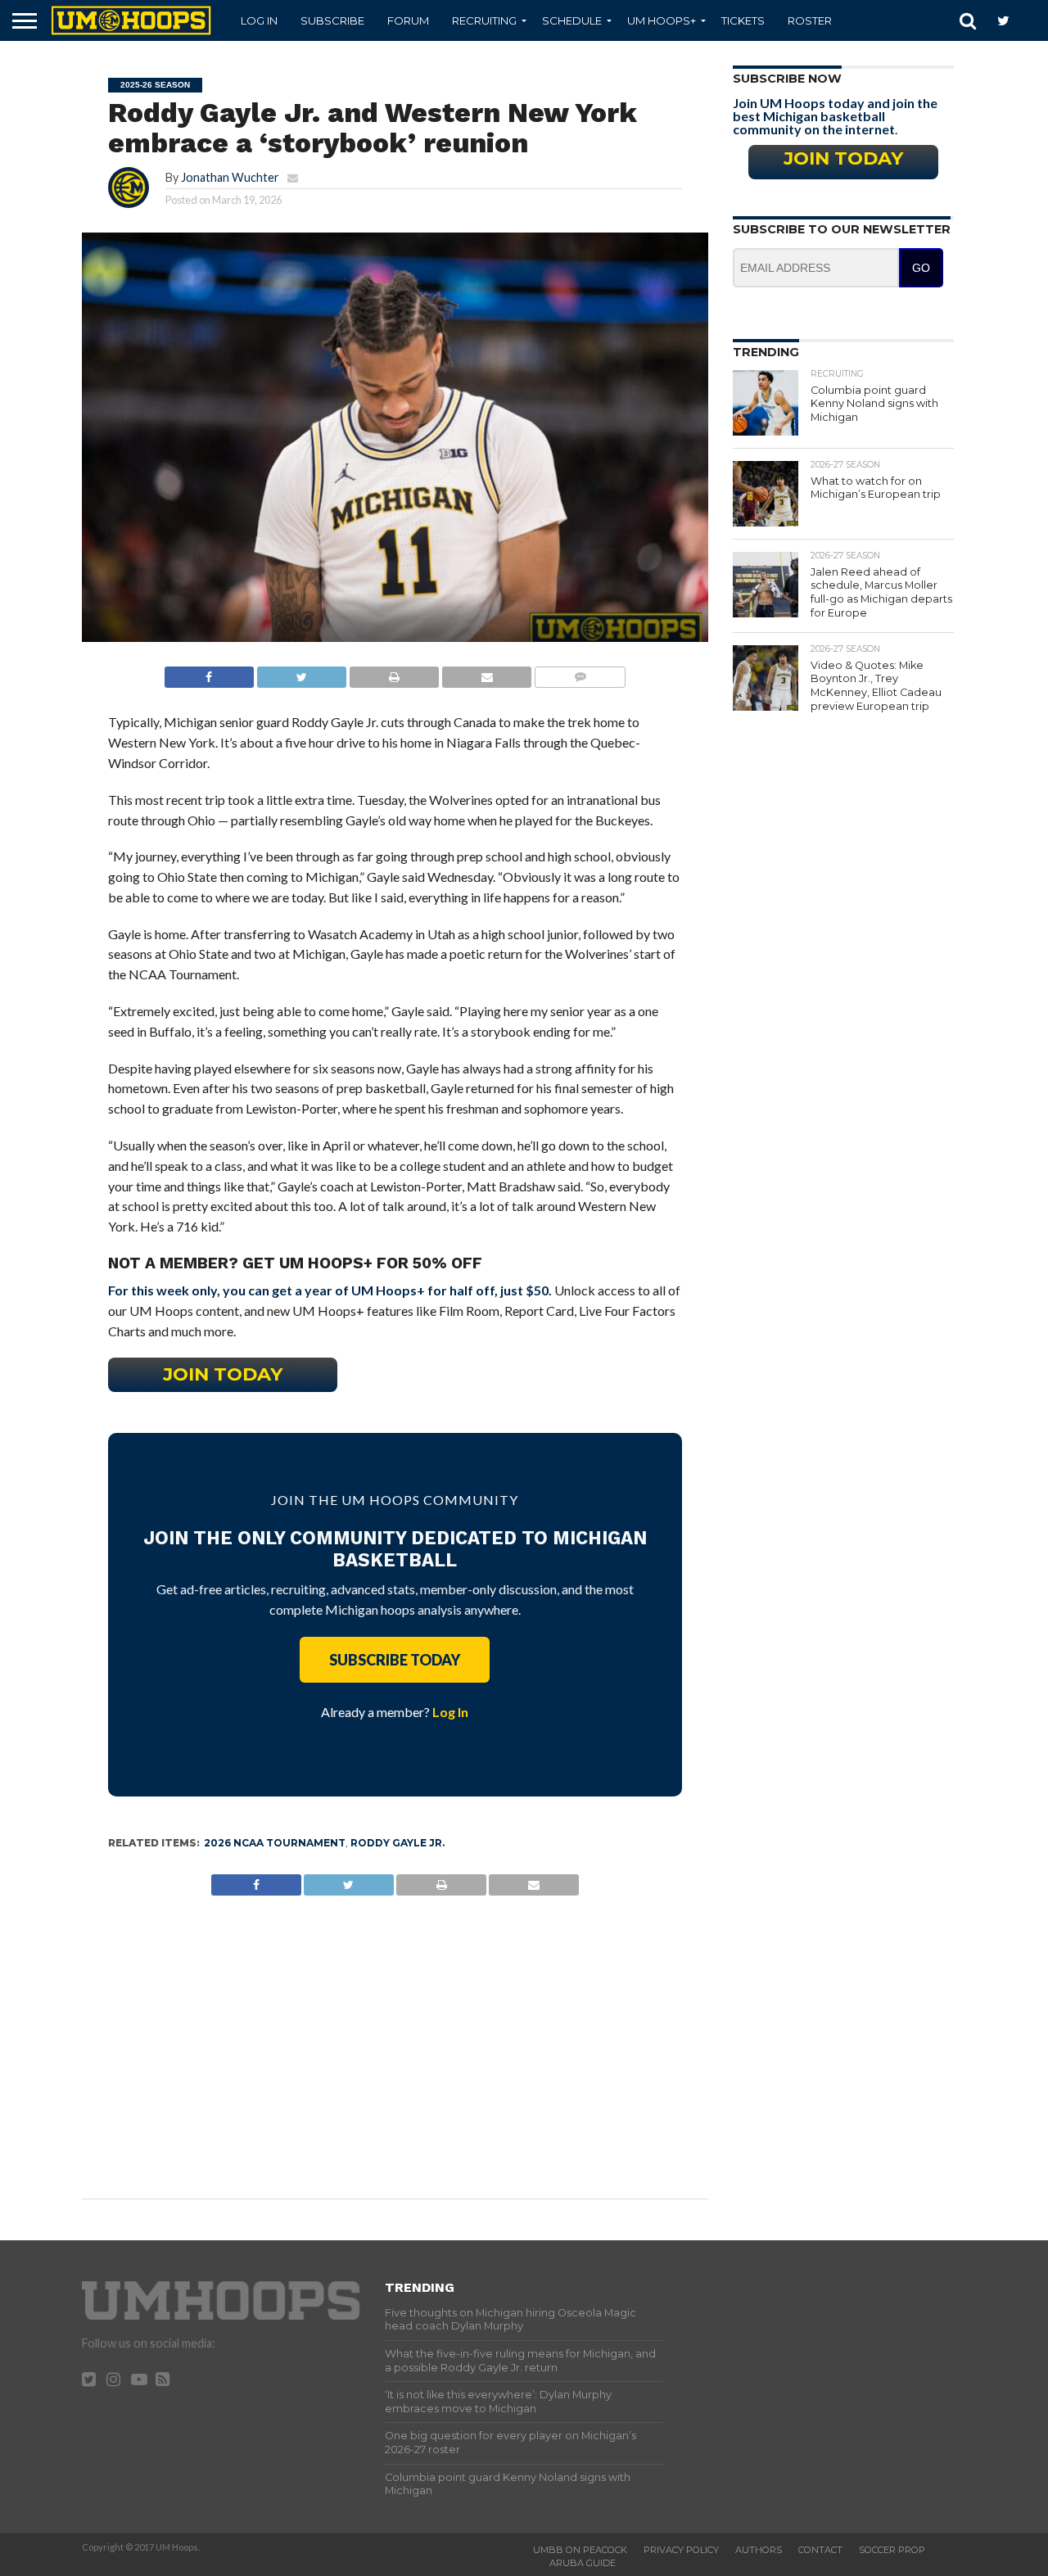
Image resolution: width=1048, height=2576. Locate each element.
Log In (259, 20)
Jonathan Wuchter (230, 177)
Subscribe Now (787, 79)
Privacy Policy (681, 2550)
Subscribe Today (395, 1660)
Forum (408, 20)
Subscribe (332, 20)
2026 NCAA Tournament (275, 1843)
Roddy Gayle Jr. (398, 1843)
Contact (820, 2550)
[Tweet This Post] (301, 673)
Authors (759, 2550)
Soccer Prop (892, 2550)
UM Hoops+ (662, 20)
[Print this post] (394, 673)
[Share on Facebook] (209, 673)
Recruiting (484, 20)
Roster (810, 20)
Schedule (572, 20)
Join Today (223, 1374)
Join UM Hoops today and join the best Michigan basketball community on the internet (835, 116)
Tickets (743, 20)
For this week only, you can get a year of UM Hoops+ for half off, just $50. (330, 1290)
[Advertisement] (395, 2035)
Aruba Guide (583, 2563)
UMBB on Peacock (580, 2550)
